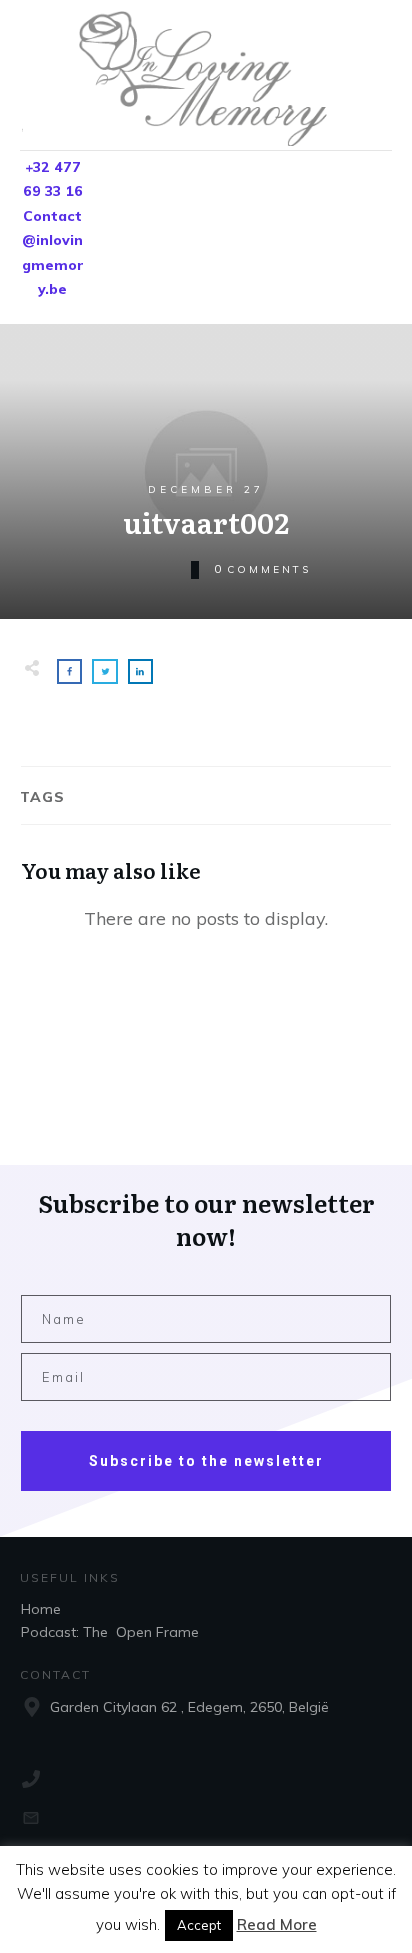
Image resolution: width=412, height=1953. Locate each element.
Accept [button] (199, 1925)
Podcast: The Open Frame (110, 1632)
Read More (277, 1924)
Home (41, 1609)
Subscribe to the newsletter (206, 1461)
